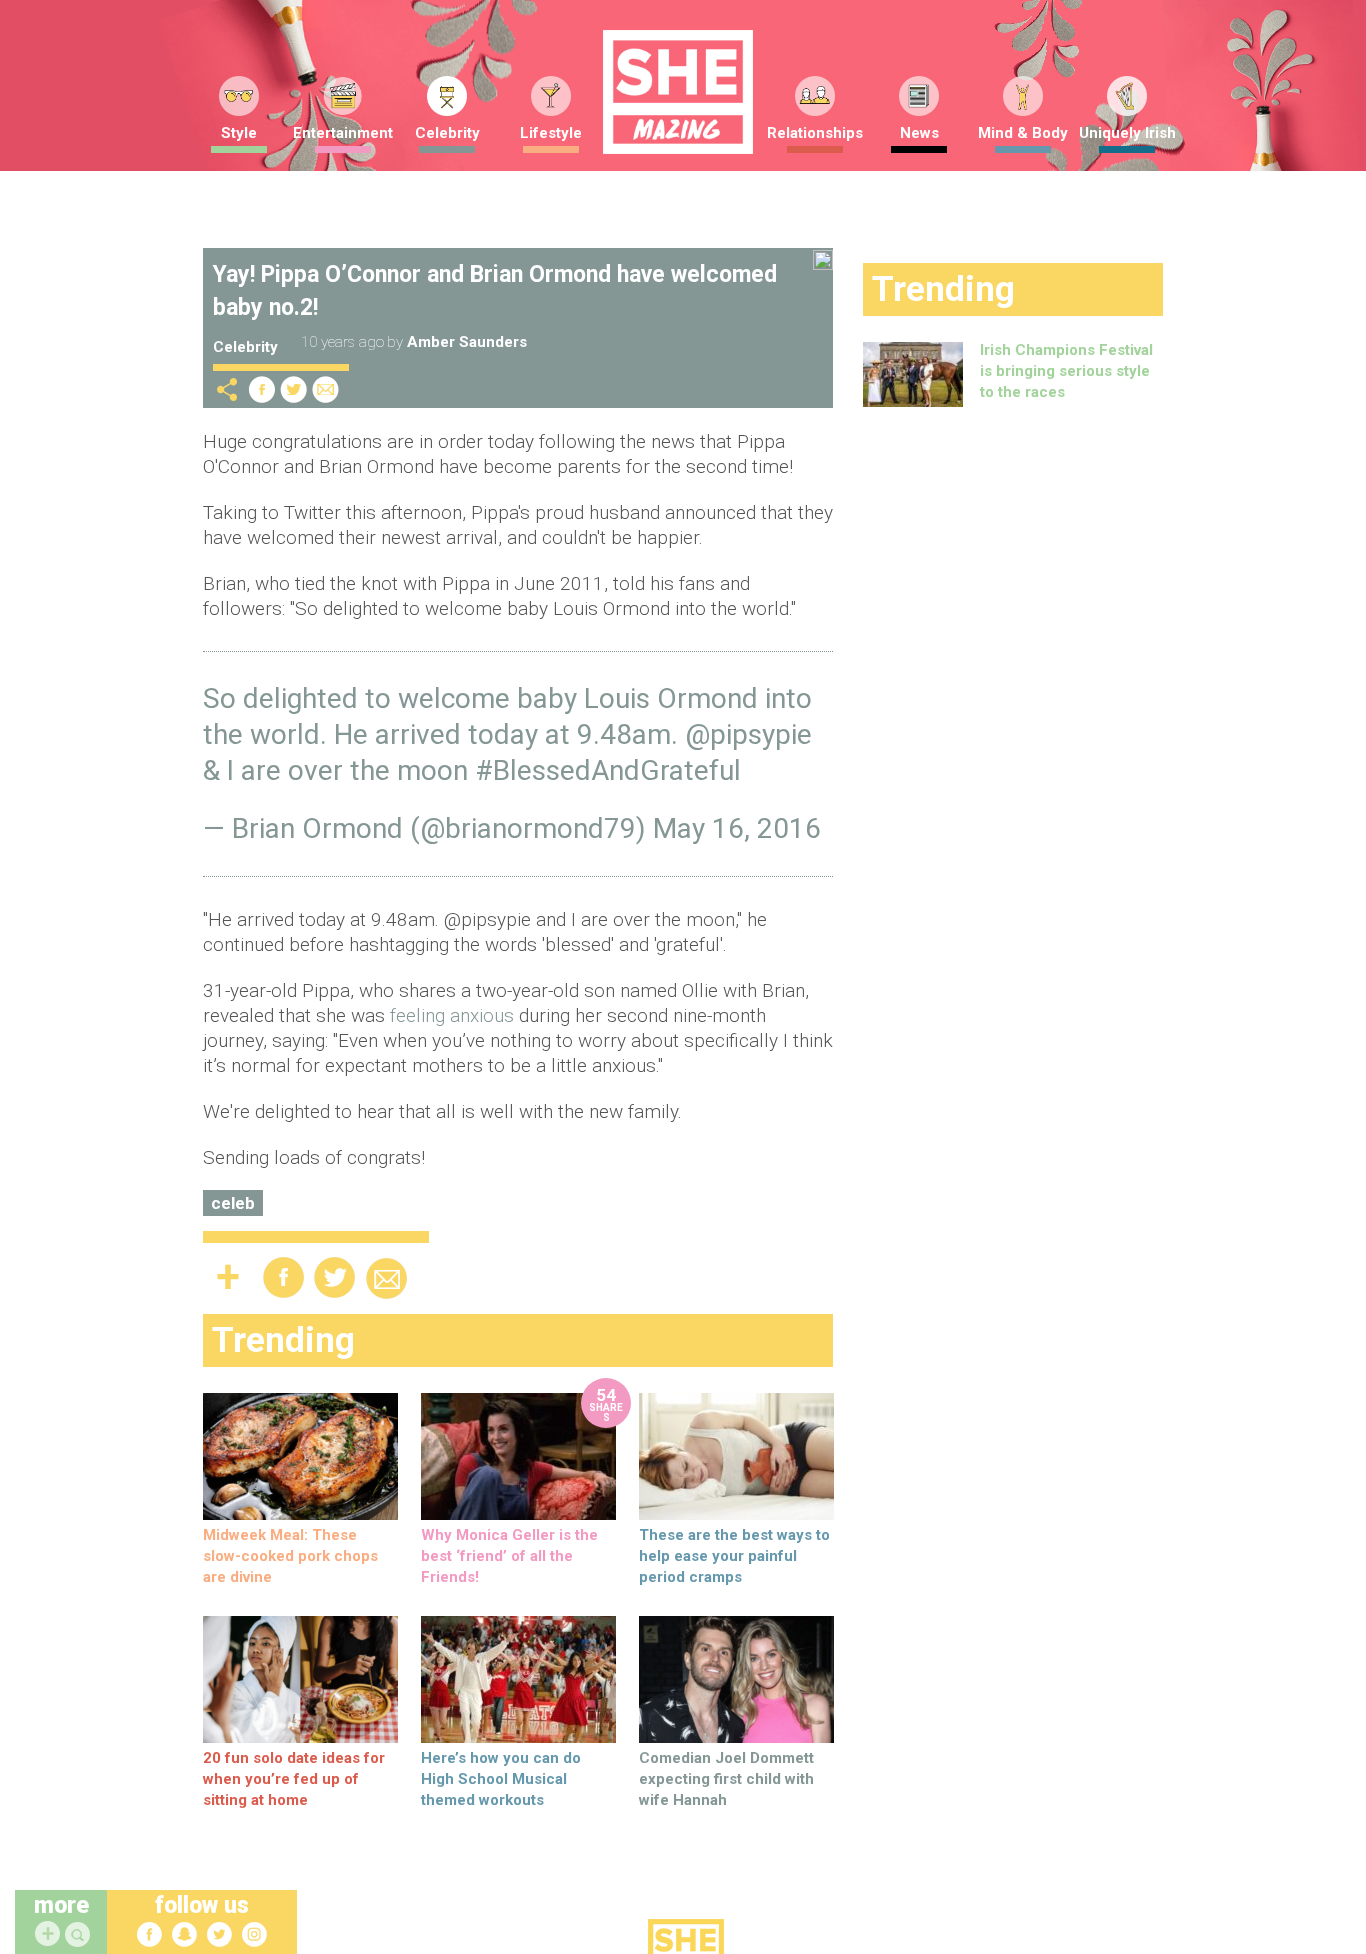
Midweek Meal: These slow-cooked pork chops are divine (290, 1556)
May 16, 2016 (737, 828)
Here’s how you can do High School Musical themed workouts (501, 1779)
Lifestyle (551, 133)
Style (239, 133)
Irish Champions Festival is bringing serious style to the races (1066, 371)
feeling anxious (452, 1015)
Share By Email (326, 389)
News (919, 133)
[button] (80, 1935)
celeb (233, 1203)
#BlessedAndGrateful (608, 770)
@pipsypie (748, 734)
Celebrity (447, 133)
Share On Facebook (262, 389)
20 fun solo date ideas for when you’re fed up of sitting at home (294, 1779)
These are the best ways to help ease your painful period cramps (734, 1556)
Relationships (815, 133)
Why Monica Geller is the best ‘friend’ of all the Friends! (509, 1556)
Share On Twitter (294, 389)
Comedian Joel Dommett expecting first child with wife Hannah (726, 1779)
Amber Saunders (467, 342)
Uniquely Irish (1127, 133)
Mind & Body (1023, 133)
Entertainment (343, 133)
